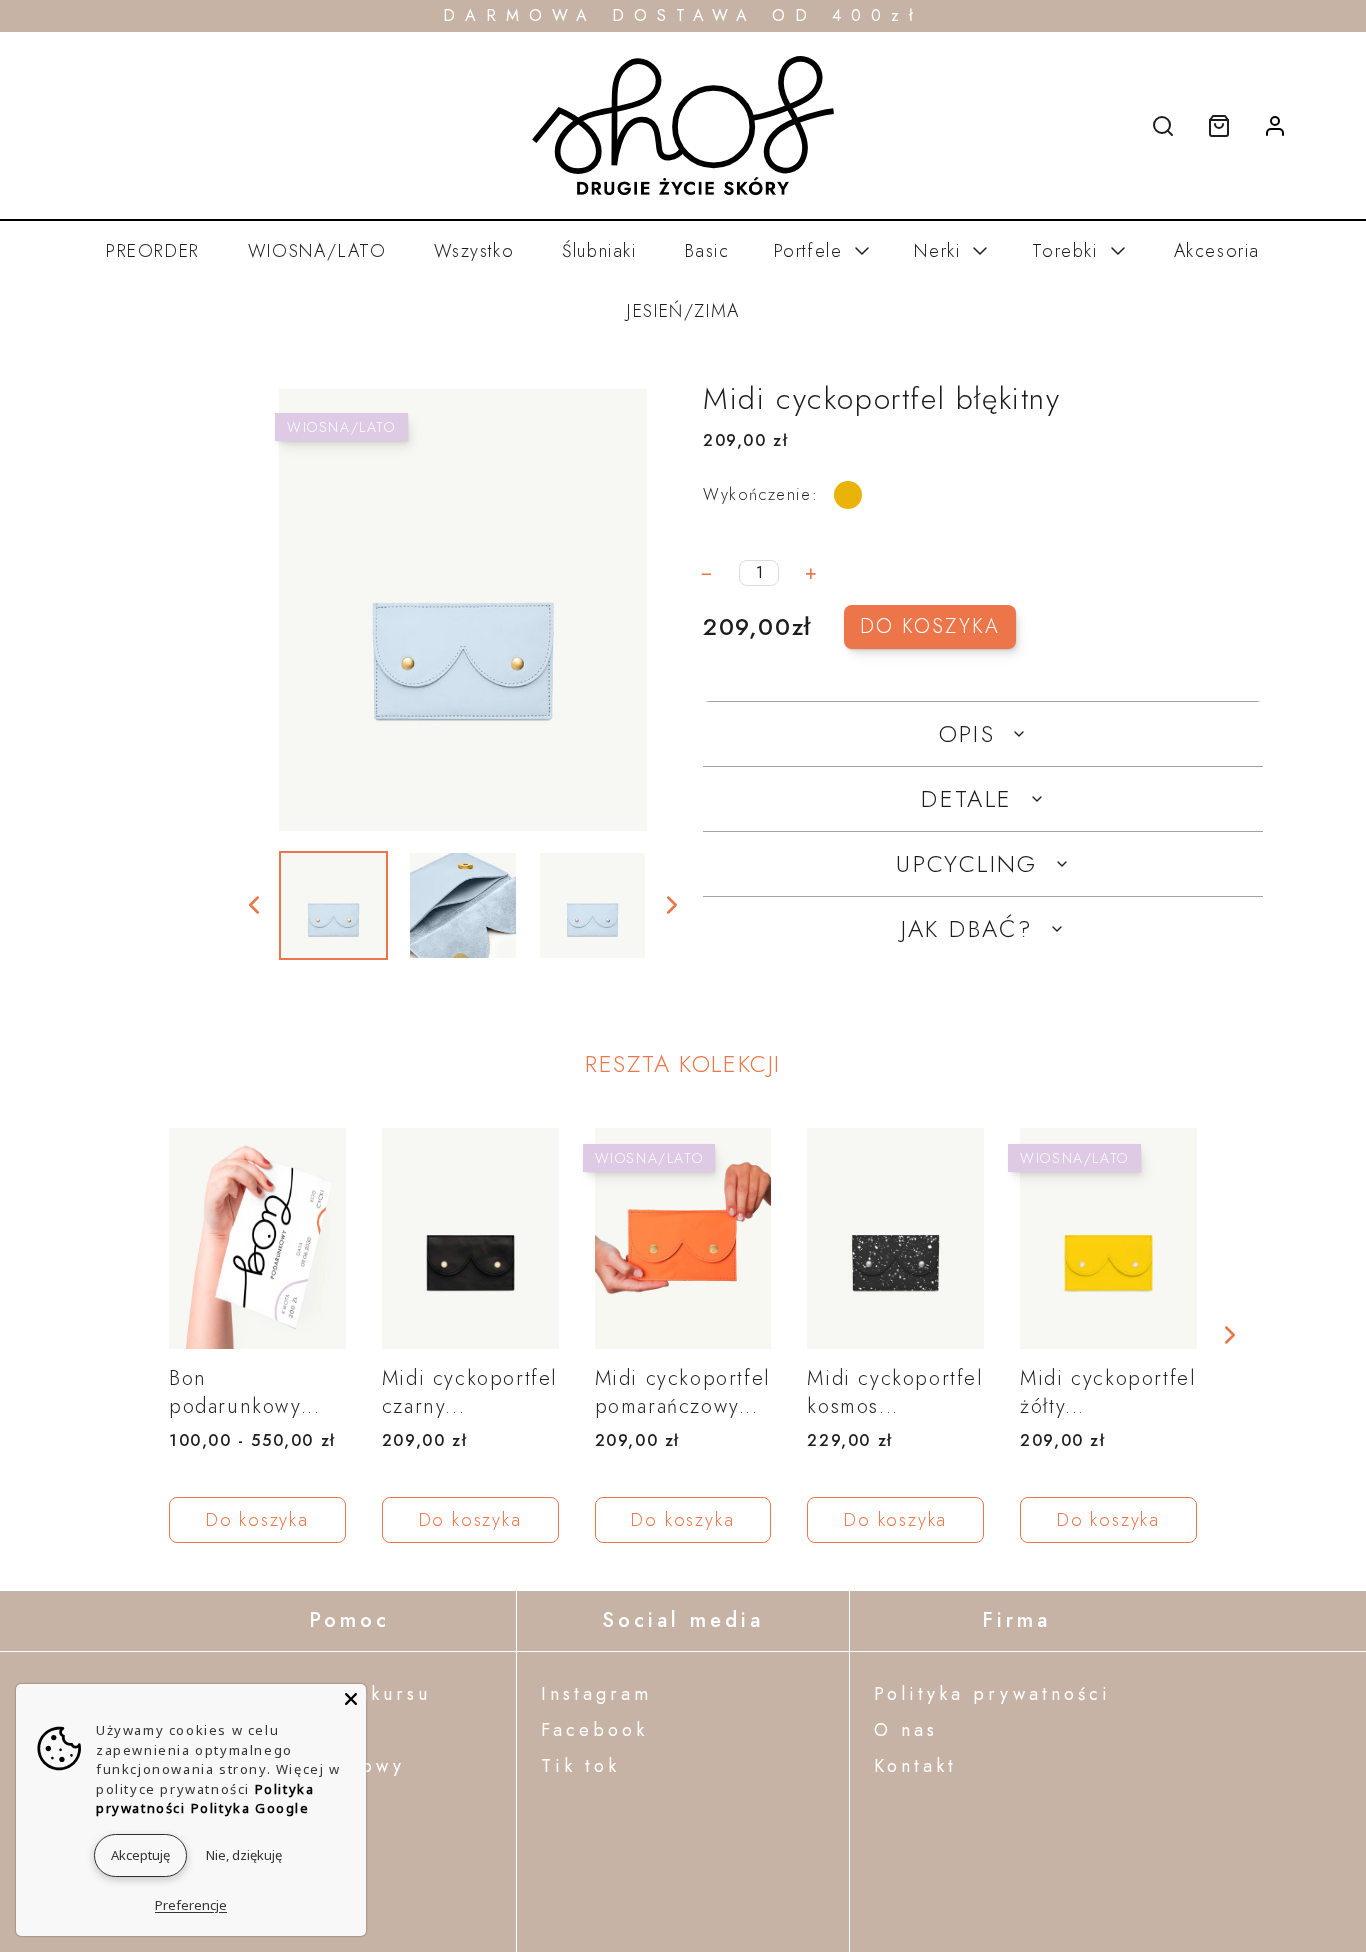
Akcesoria (1217, 251)
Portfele (808, 251)
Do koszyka (930, 626)
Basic (707, 251)
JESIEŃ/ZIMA (683, 311)
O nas (906, 1730)
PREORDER (153, 251)
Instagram (596, 1694)
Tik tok (580, 1766)
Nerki (937, 251)
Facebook (594, 1730)
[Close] (351, 1699)
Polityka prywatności (992, 1694)
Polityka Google (250, 1808)
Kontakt (915, 1766)
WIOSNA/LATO (317, 251)
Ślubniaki (599, 251)
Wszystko (474, 251)
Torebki (1064, 251)
